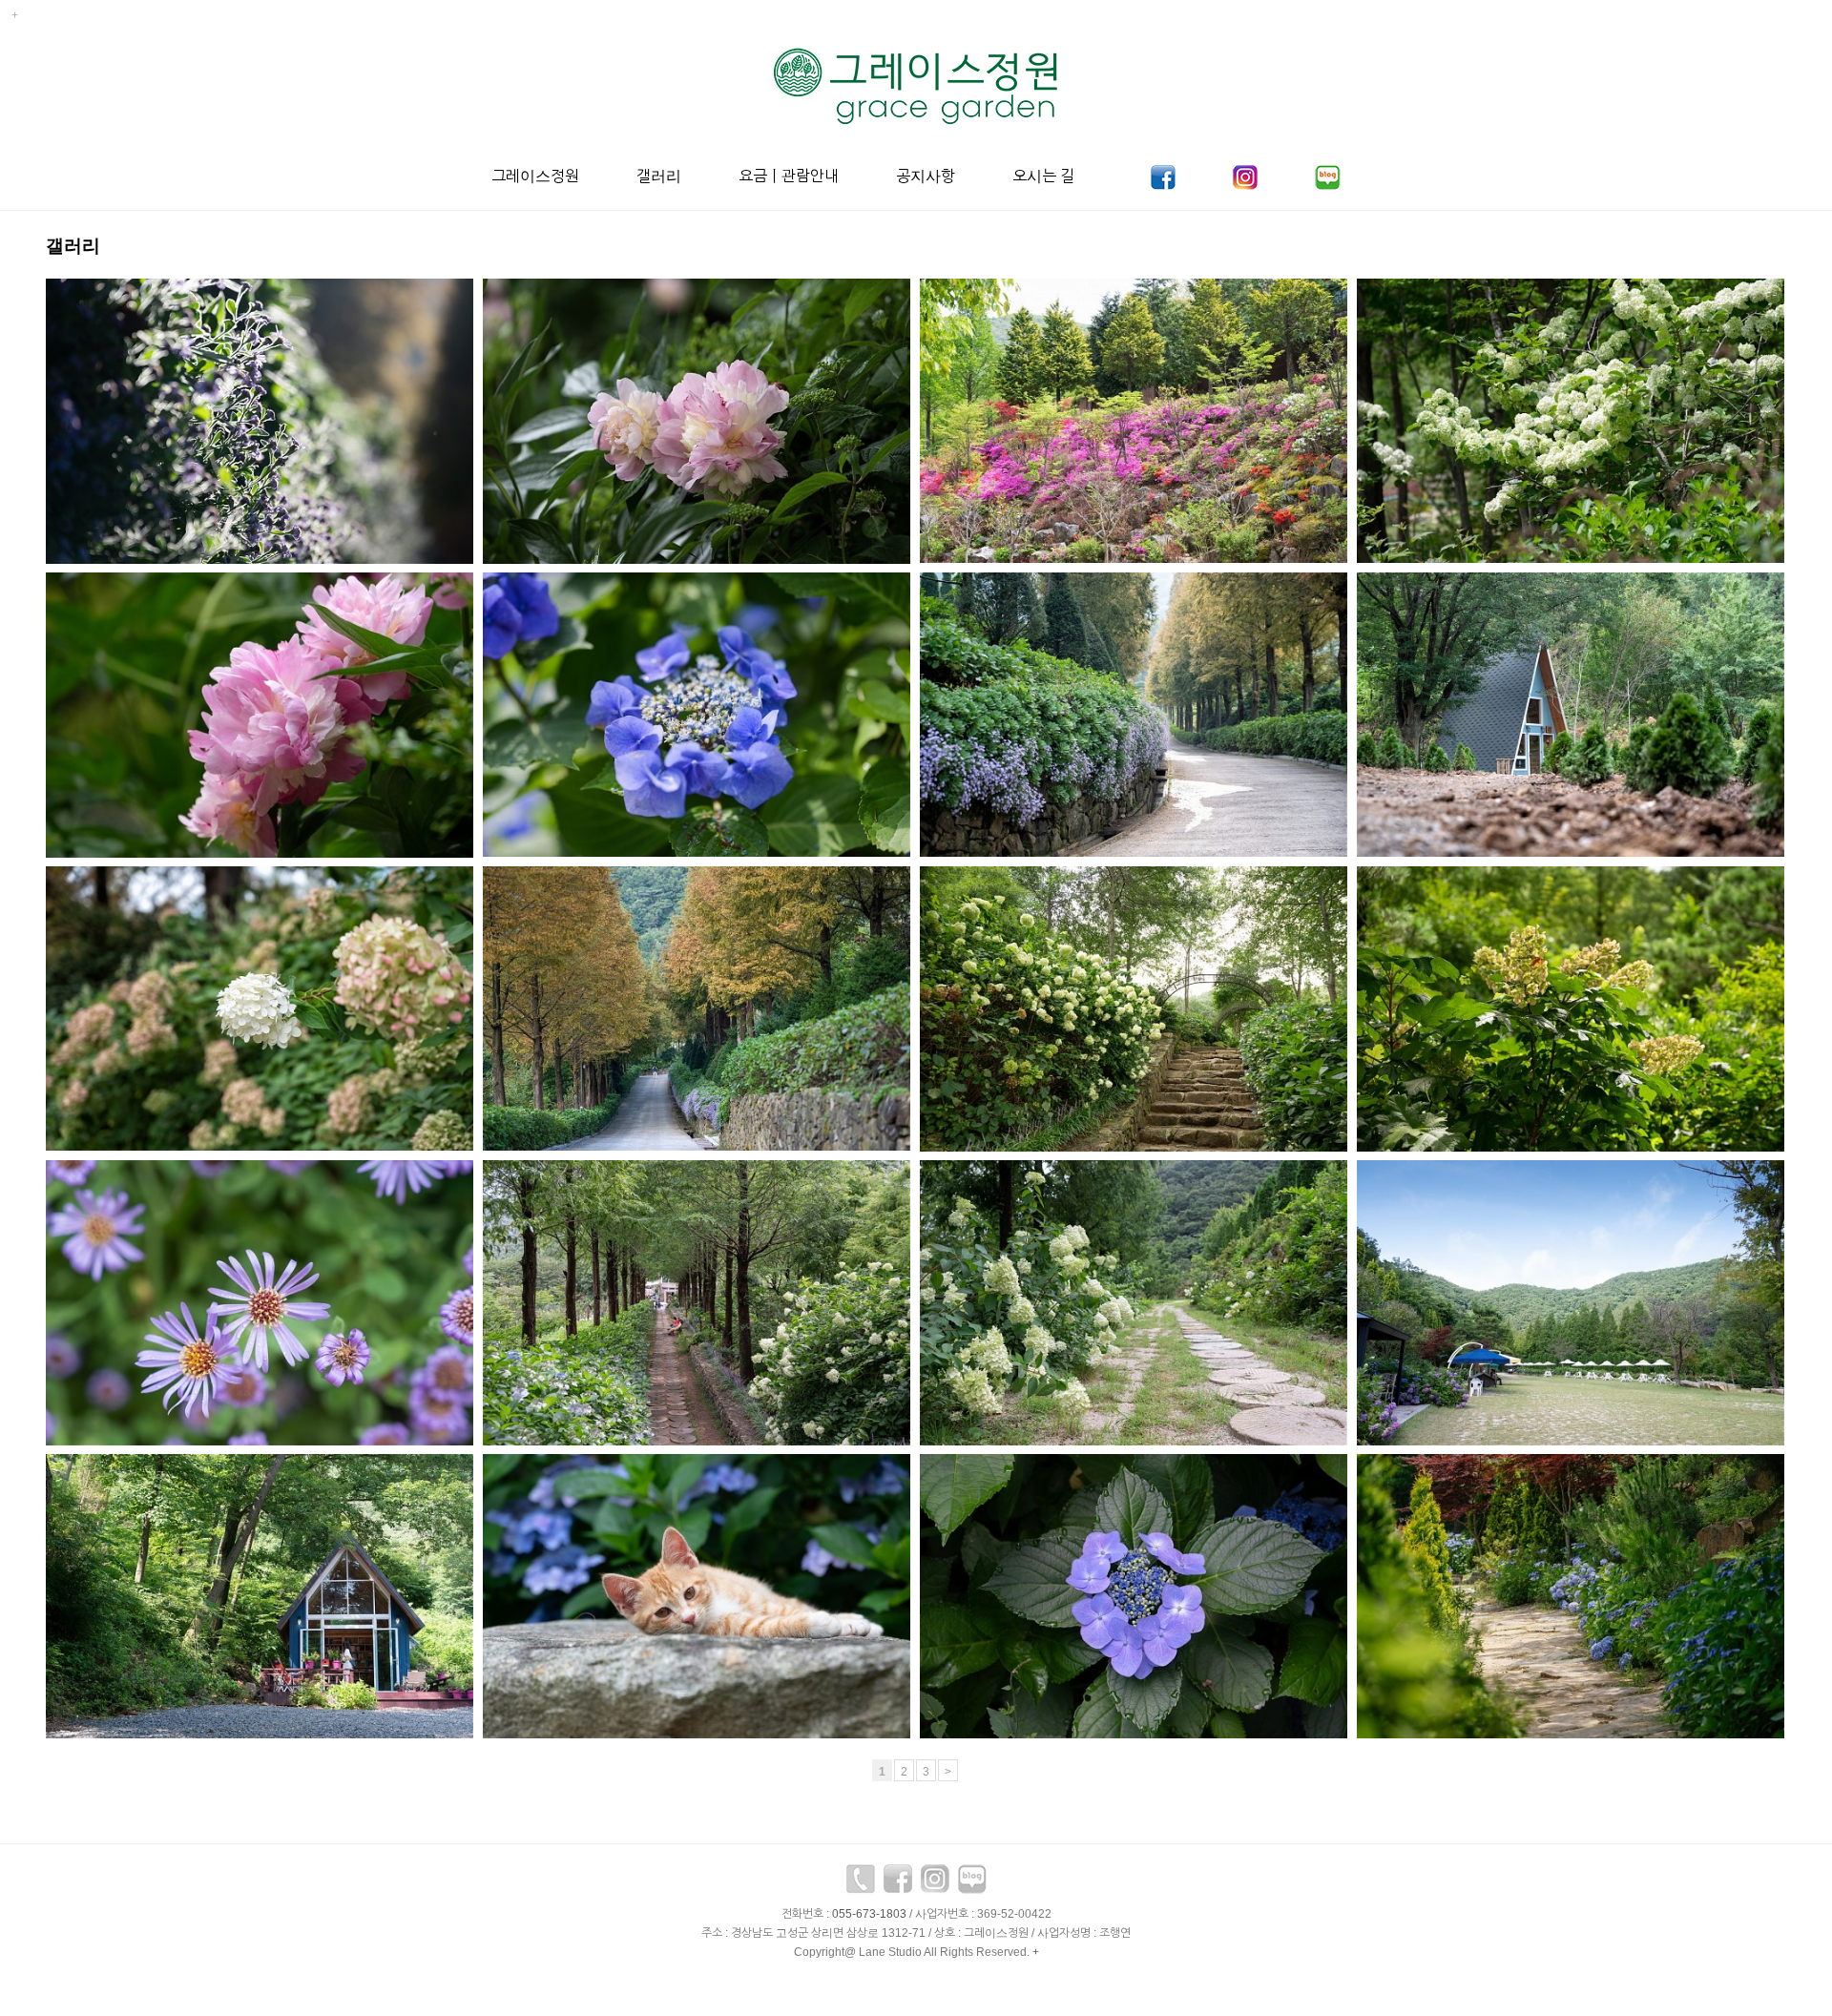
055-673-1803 (869, 1914)
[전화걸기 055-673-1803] (861, 1884)
